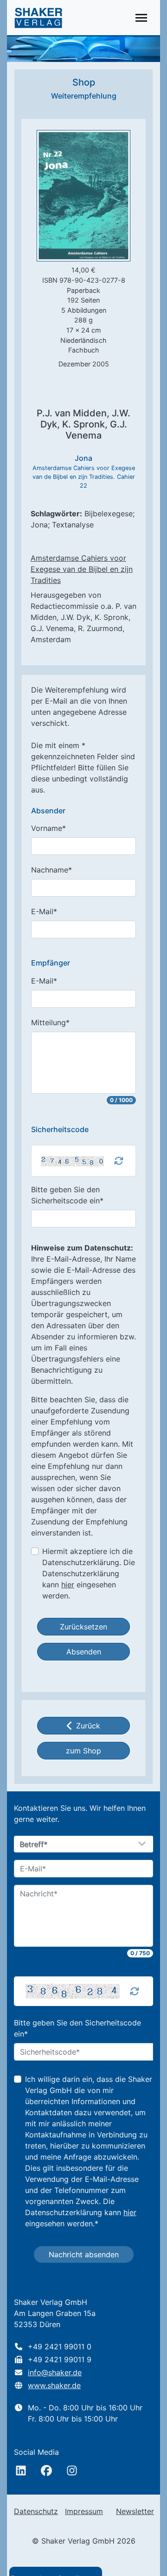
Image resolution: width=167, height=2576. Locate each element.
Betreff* (34, 1845)
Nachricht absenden (84, 2254)
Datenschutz (36, 2511)
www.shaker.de (54, 2385)
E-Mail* (44, 911)
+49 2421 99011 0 (60, 2347)
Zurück (88, 1726)
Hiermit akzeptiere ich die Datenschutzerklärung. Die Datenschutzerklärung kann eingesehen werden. (89, 1573)
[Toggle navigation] (141, 18)
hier (68, 1585)
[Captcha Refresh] (119, 1161)
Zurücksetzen (83, 1627)
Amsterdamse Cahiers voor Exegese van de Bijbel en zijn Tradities (82, 569)
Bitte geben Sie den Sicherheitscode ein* (67, 1195)
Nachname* (51, 870)
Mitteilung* (50, 1022)
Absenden (84, 1652)
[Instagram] (72, 2471)
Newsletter (135, 2511)
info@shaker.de (55, 2372)
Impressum (84, 2511)
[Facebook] (46, 2471)
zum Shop (83, 1751)
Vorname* (48, 828)
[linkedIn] (21, 2471)
